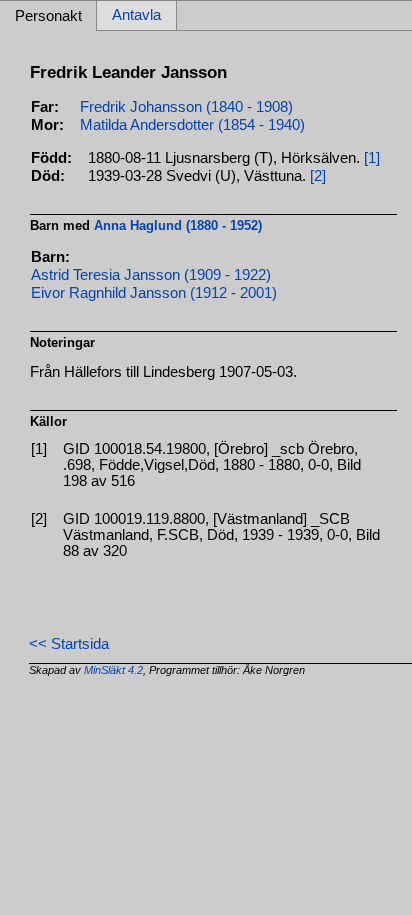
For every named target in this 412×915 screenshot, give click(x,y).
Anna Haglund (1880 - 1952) (178, 225)
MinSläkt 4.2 (113, 670)
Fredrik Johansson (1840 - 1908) (186, 107)
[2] (318, 176)
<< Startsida (69, 644)
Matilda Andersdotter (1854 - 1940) (192, 125)
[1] (372, 158)
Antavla (136, 16)
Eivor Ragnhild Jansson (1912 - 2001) (154, 293)
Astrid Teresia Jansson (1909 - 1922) (151, 275)
